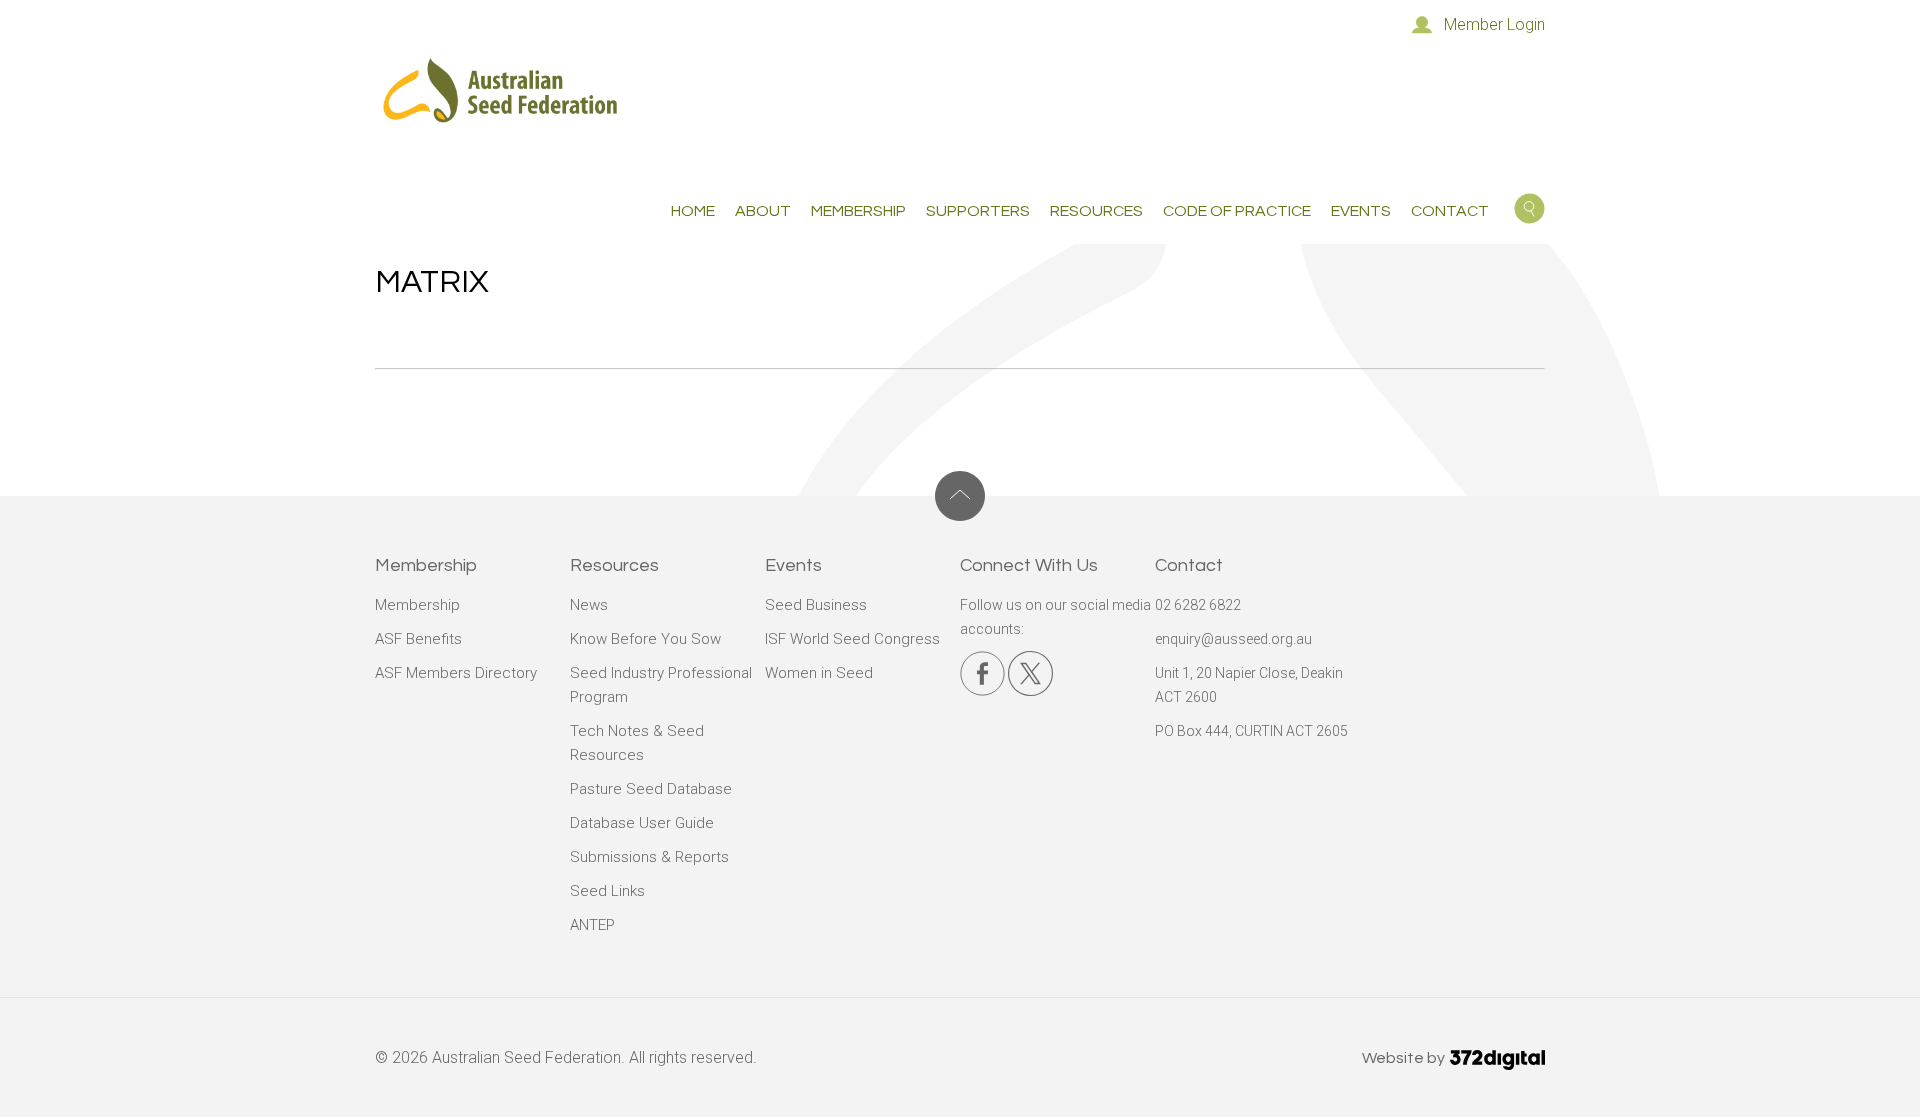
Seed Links (607, 891)
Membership (417, 605)
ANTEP (592, 925)
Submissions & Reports (649, 857)
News (589, 605)
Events (1361, 211)
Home (693, 211)
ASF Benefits (418, 639)
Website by (1405, 1058)
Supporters (978, 211)
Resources (1096, 211)
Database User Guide (642, 823)
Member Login (1494, 24)
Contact (1450, 211)
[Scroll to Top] (960, 496)
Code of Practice (1237, 211)
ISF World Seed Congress (852, 639)
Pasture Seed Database (651, 789)
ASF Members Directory (456, 673)
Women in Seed (819, 673)
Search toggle (1529, 208)
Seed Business (816, 605)
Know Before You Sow (645, 639)
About (763, 211)
